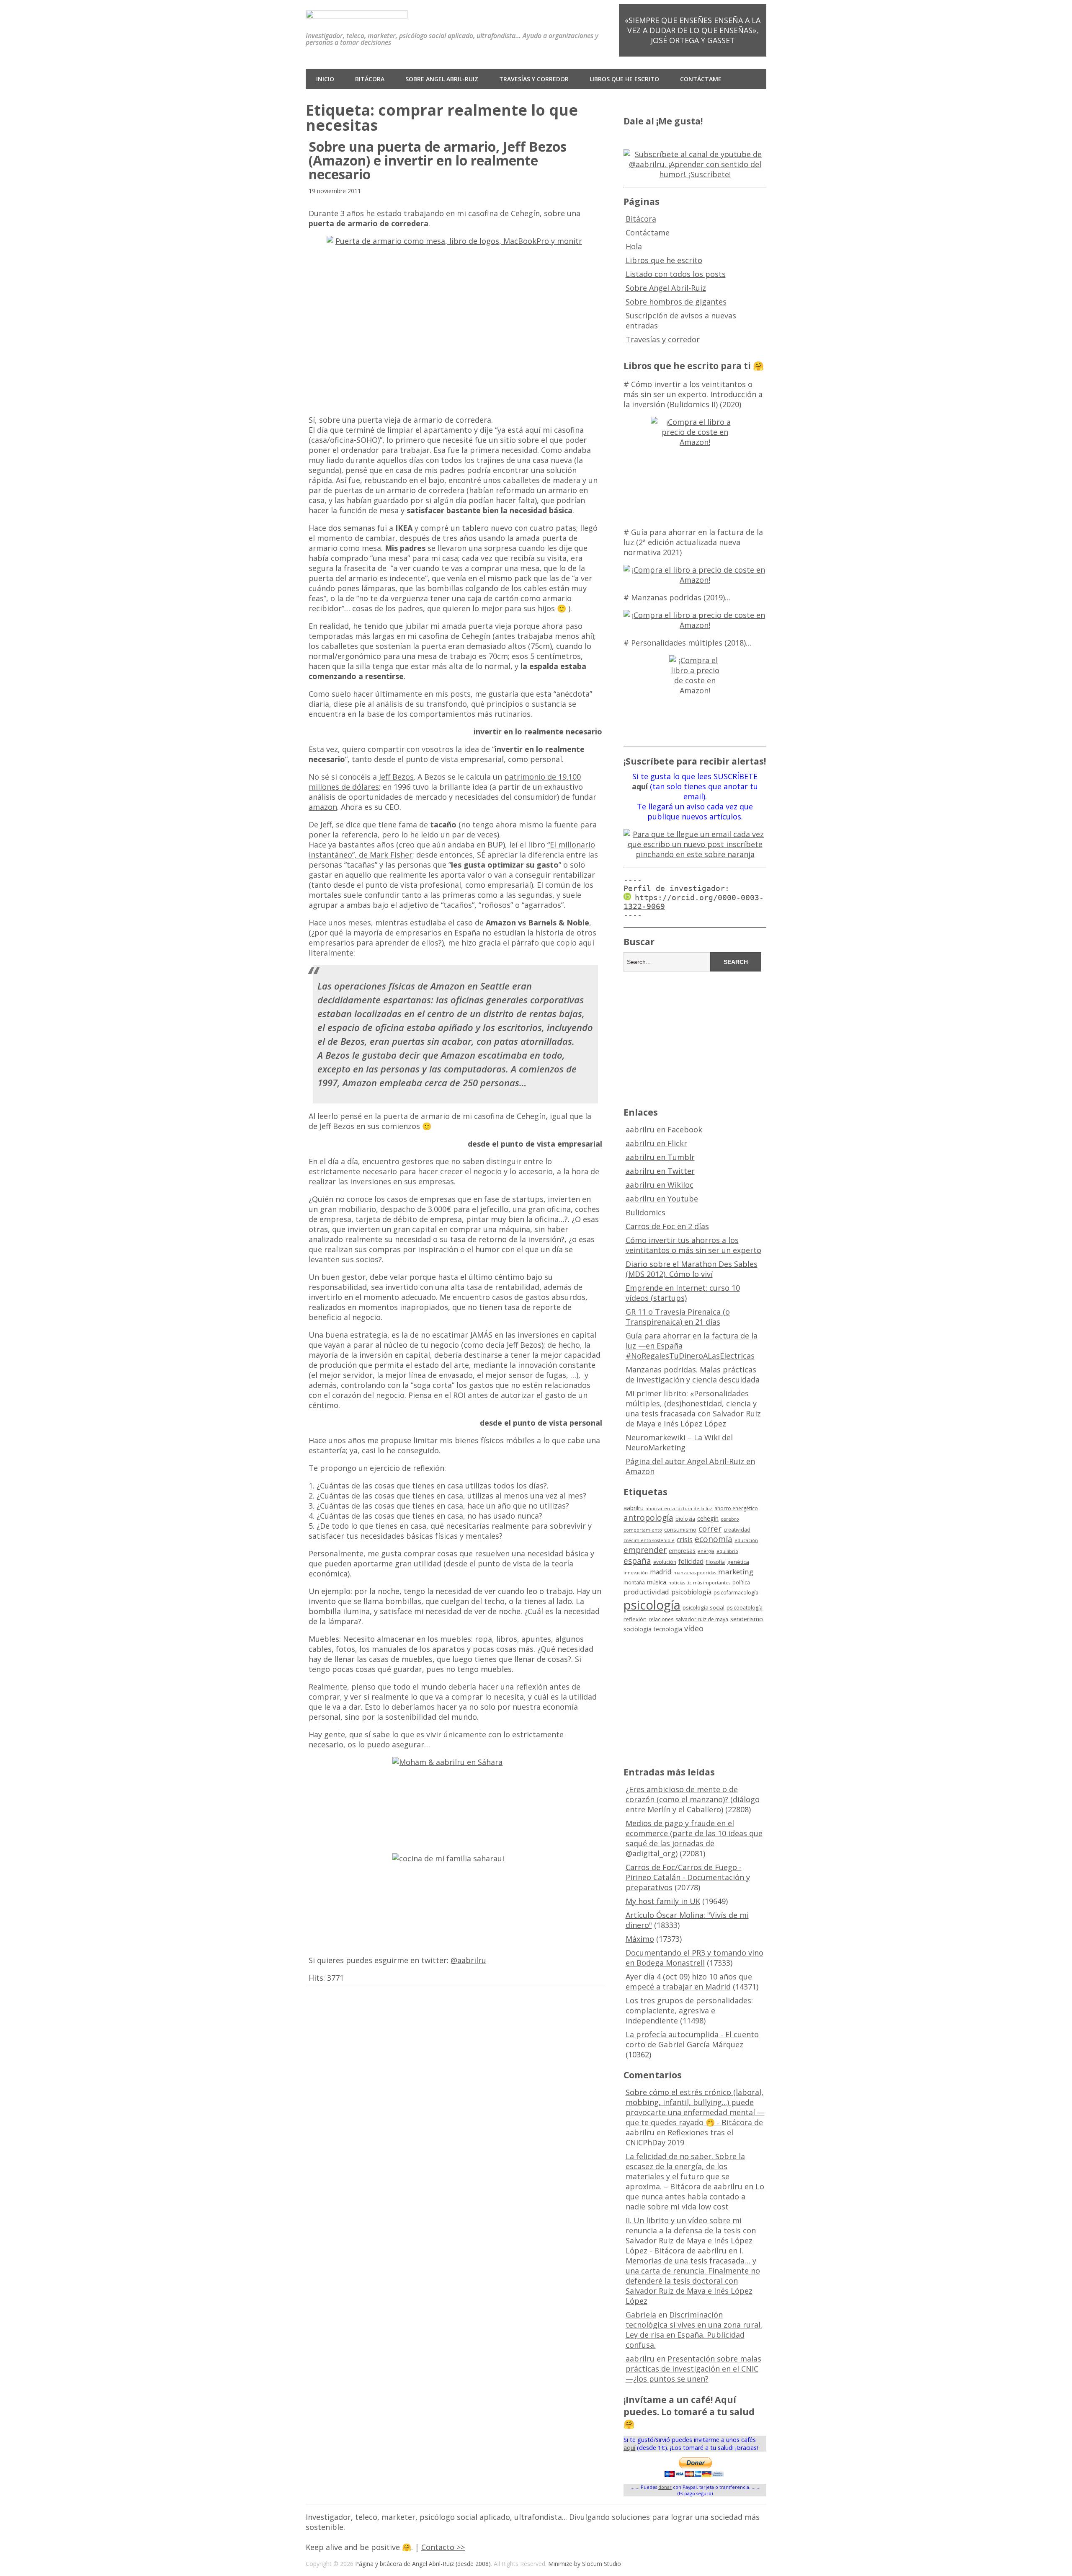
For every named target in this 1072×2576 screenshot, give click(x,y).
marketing (736, 1572)
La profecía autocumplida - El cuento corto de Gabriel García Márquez (692, 2039)
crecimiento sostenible (649, 1540)
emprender (645, 1550)
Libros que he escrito (624, 79)
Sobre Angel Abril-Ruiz (442, 79)
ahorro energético (736, 1508)
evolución (665, 1562)
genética (738, 1562)
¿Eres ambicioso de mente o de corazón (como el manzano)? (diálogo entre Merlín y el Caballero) (693, 1799)
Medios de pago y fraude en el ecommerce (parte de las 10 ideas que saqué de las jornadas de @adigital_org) (694, 1838)
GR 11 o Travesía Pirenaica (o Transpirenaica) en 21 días (678, 1317)
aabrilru (634, 1508)
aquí (629, 2448)
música (657, 1582)
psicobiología (691, 1592)
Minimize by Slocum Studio (585, 2564)
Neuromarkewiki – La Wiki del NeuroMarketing (679, 1442)
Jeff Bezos (396, 777)
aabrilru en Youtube (662, 1199)
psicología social (703, 1607)
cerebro (730, 1519)
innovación (636, 1573)
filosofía (715, 1562)
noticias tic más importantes (699, 1583)
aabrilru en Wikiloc (660, 1185)
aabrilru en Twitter (660, 1171)
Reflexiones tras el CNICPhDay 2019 (679, 2137)
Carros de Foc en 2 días (667, 1226)
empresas (682, 1551)
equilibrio (727, 1551)
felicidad (691, 1561)
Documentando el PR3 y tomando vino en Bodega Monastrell (694, 1958)
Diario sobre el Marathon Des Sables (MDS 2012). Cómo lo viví (692, 1269)
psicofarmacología (736, 1593)
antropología (648, 1518)
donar (665, 2487)
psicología (652, 1605)
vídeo (694, 1628)
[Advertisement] (695, 1038)
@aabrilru (468, 1960)
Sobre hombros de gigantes (676, 302)
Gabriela (641, 2315)
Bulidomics (646, 1212)
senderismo (747, 1619)
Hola (634, 246)
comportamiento (643, 1530)
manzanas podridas (695, 1573)
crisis (685, 1540)
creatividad (737, 1530)
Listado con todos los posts (676, 274)
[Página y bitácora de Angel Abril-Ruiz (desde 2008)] (357, 12)
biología (685, 1519)
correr (710, 1528)
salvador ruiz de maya (702, 1619)
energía (706, 1551)
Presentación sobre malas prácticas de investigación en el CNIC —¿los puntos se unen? (693, 2369)
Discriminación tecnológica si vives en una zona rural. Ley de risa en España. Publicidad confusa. (694, 2330)
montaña (634, 1583)
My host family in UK (663, 1901)
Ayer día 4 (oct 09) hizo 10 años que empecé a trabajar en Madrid (689, 1982)
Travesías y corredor (534, 79)
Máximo (640, 1939)
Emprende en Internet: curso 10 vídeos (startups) (683, 1293)
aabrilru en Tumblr (660, 1157)
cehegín (708, 1518)
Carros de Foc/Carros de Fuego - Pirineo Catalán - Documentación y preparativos (688, 1877)
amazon (323, 807)
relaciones (661, 1619)
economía (714, 1539)
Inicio (325, 79)
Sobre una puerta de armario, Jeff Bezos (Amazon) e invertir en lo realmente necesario (438, 160)
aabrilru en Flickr (656, 1143)
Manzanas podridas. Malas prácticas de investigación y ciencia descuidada (693, 1375)
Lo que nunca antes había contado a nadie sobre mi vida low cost (695, 2196)
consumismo (680, 1530)
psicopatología (745, 1608)
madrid (661, 1572)
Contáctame (701, 79)
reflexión (635, 1619)
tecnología (668, 1629)
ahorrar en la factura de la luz (679, 1509)
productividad (646, 1592)
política (741, 1583)
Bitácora (370, 79)
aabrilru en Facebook (664, 1129)
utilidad (428, 1563)
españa (637, 1561)
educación (746, 1540)
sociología (638, 1629)
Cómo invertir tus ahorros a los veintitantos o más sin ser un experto (693, 1245)
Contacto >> (443, 2547)
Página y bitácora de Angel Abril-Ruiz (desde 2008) (423, 2564)
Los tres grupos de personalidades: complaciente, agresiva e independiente (689, 2010)
